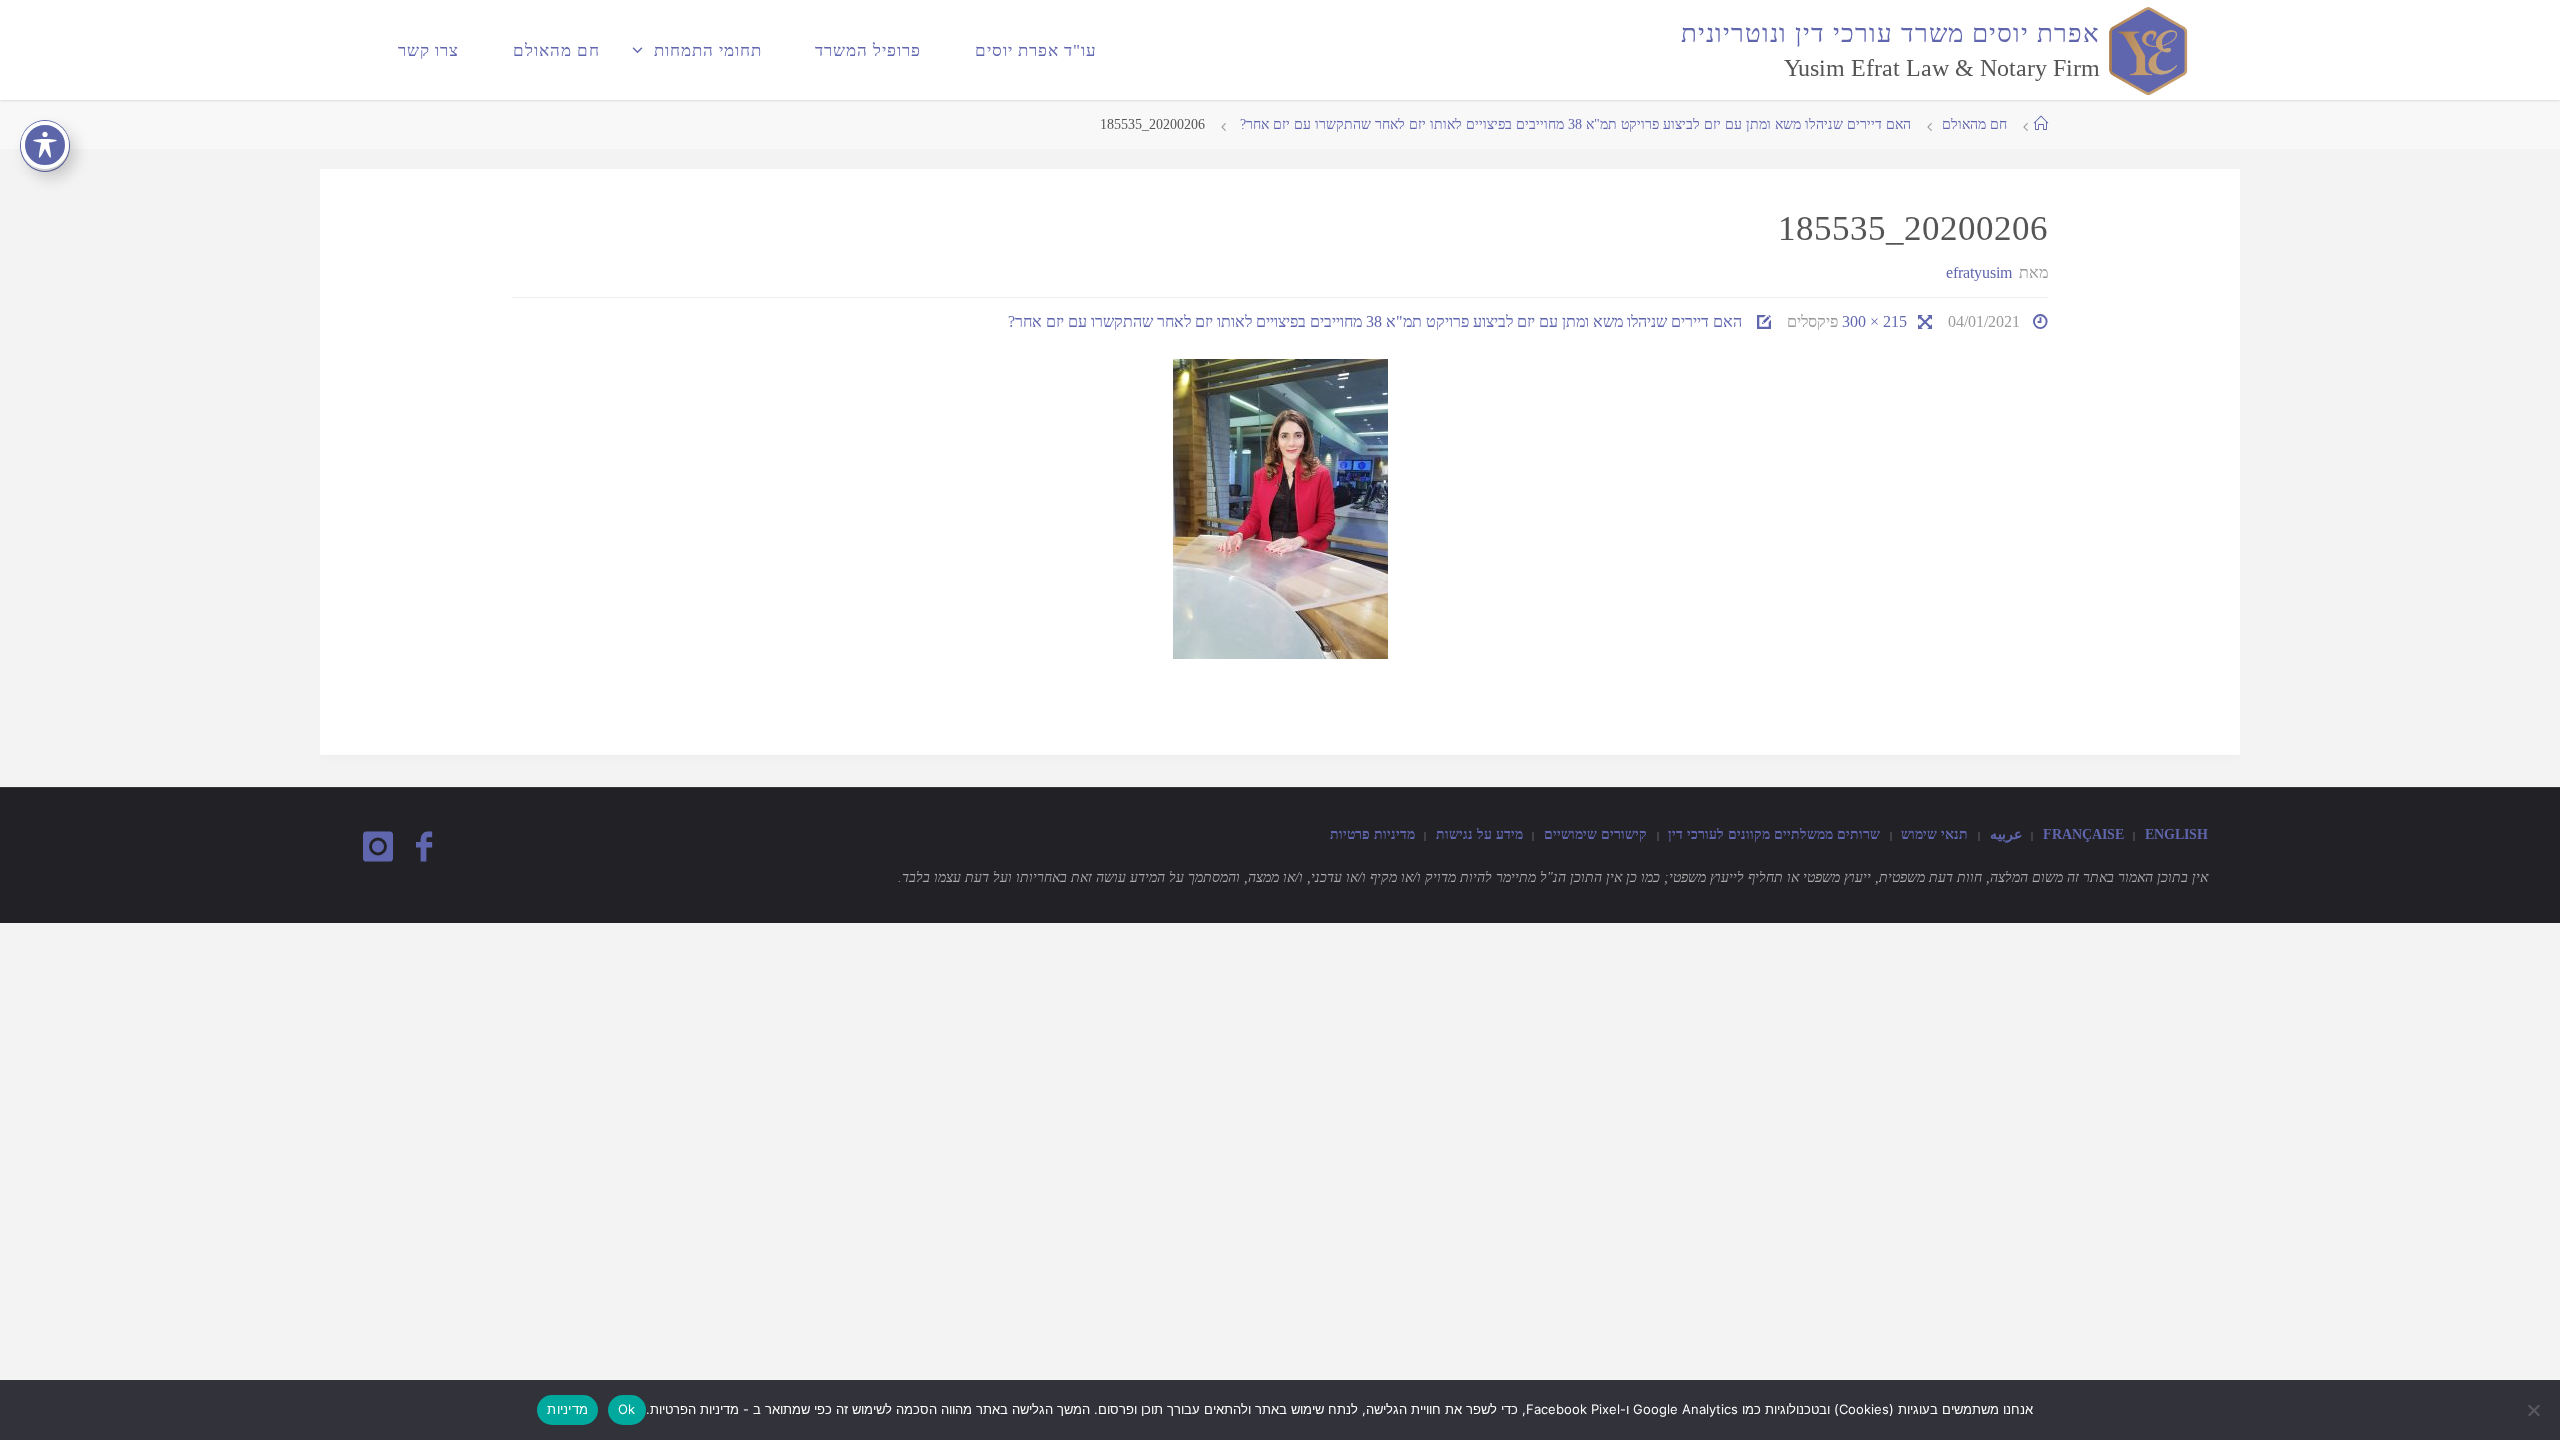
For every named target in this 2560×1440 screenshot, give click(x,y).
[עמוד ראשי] (2041, 124)
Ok (627, 1409)
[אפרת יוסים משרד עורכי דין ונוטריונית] (2144, 49)
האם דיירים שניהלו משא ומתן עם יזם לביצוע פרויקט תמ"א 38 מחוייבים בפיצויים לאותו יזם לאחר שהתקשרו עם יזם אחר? (1573, 124)
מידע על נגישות (1479, 834)
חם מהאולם (1974, 124)
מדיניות (567, 1409)
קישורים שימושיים (1595, 834)
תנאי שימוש (1934, 834)
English (2176, 834)
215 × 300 (1872, 321)
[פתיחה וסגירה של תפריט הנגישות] (45, 145)
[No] (2535, 1410)
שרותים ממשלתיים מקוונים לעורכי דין (1774, 834)
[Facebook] (423, 847)
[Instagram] (378, 847)
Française (2083, 834)
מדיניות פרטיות (1372, 834)
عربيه (2006, 834)
